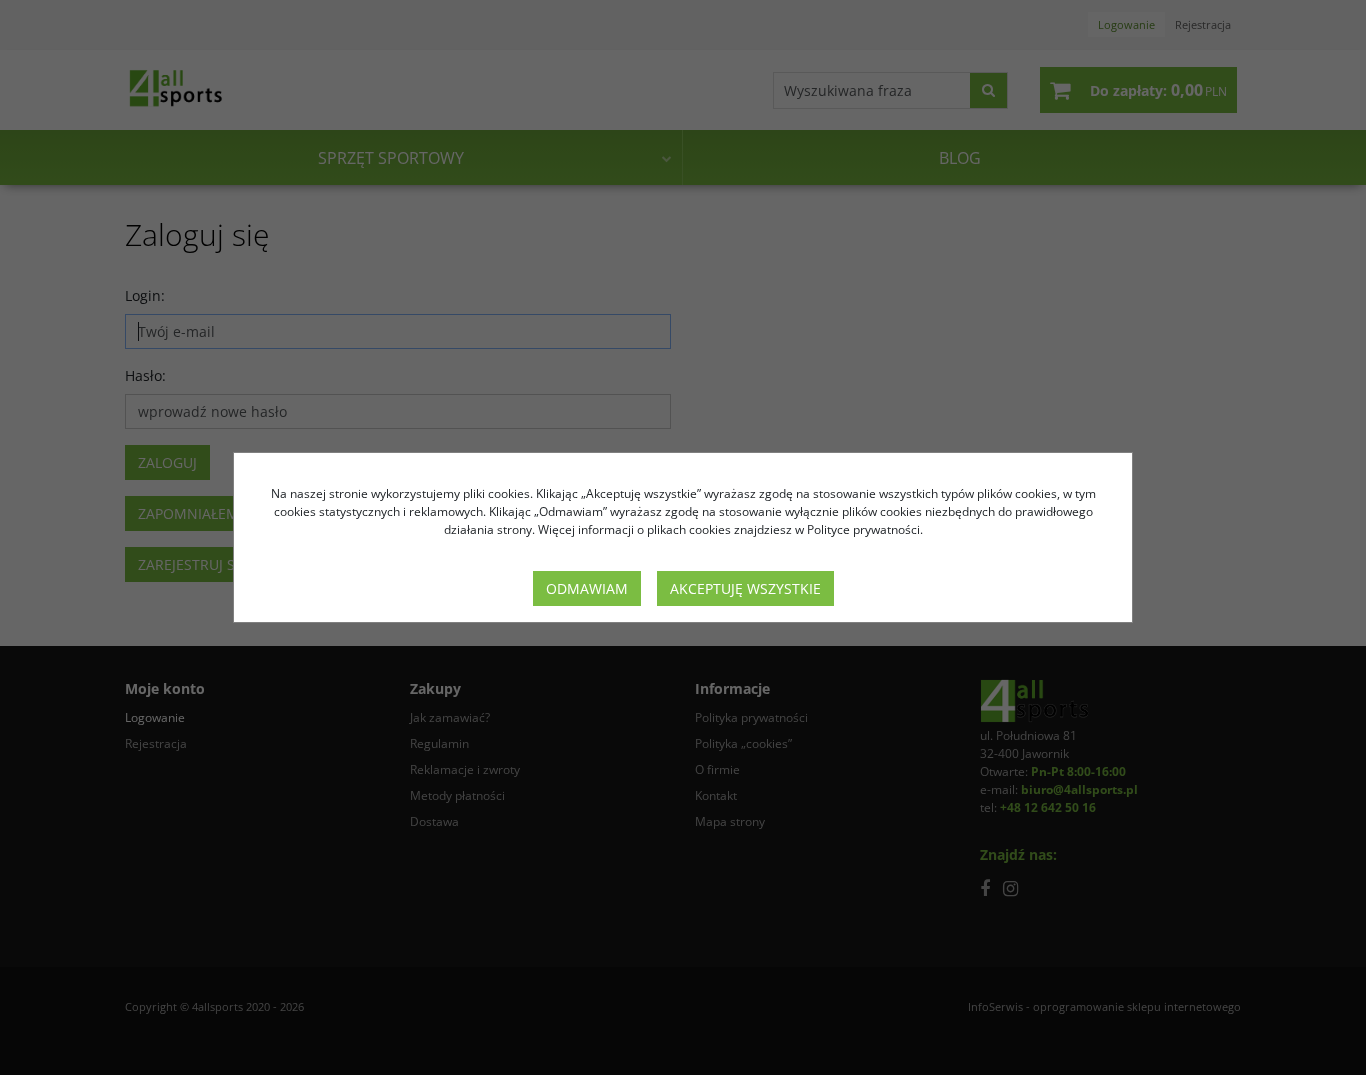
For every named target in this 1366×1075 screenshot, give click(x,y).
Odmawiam (587, 588)
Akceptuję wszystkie (745, 588)
